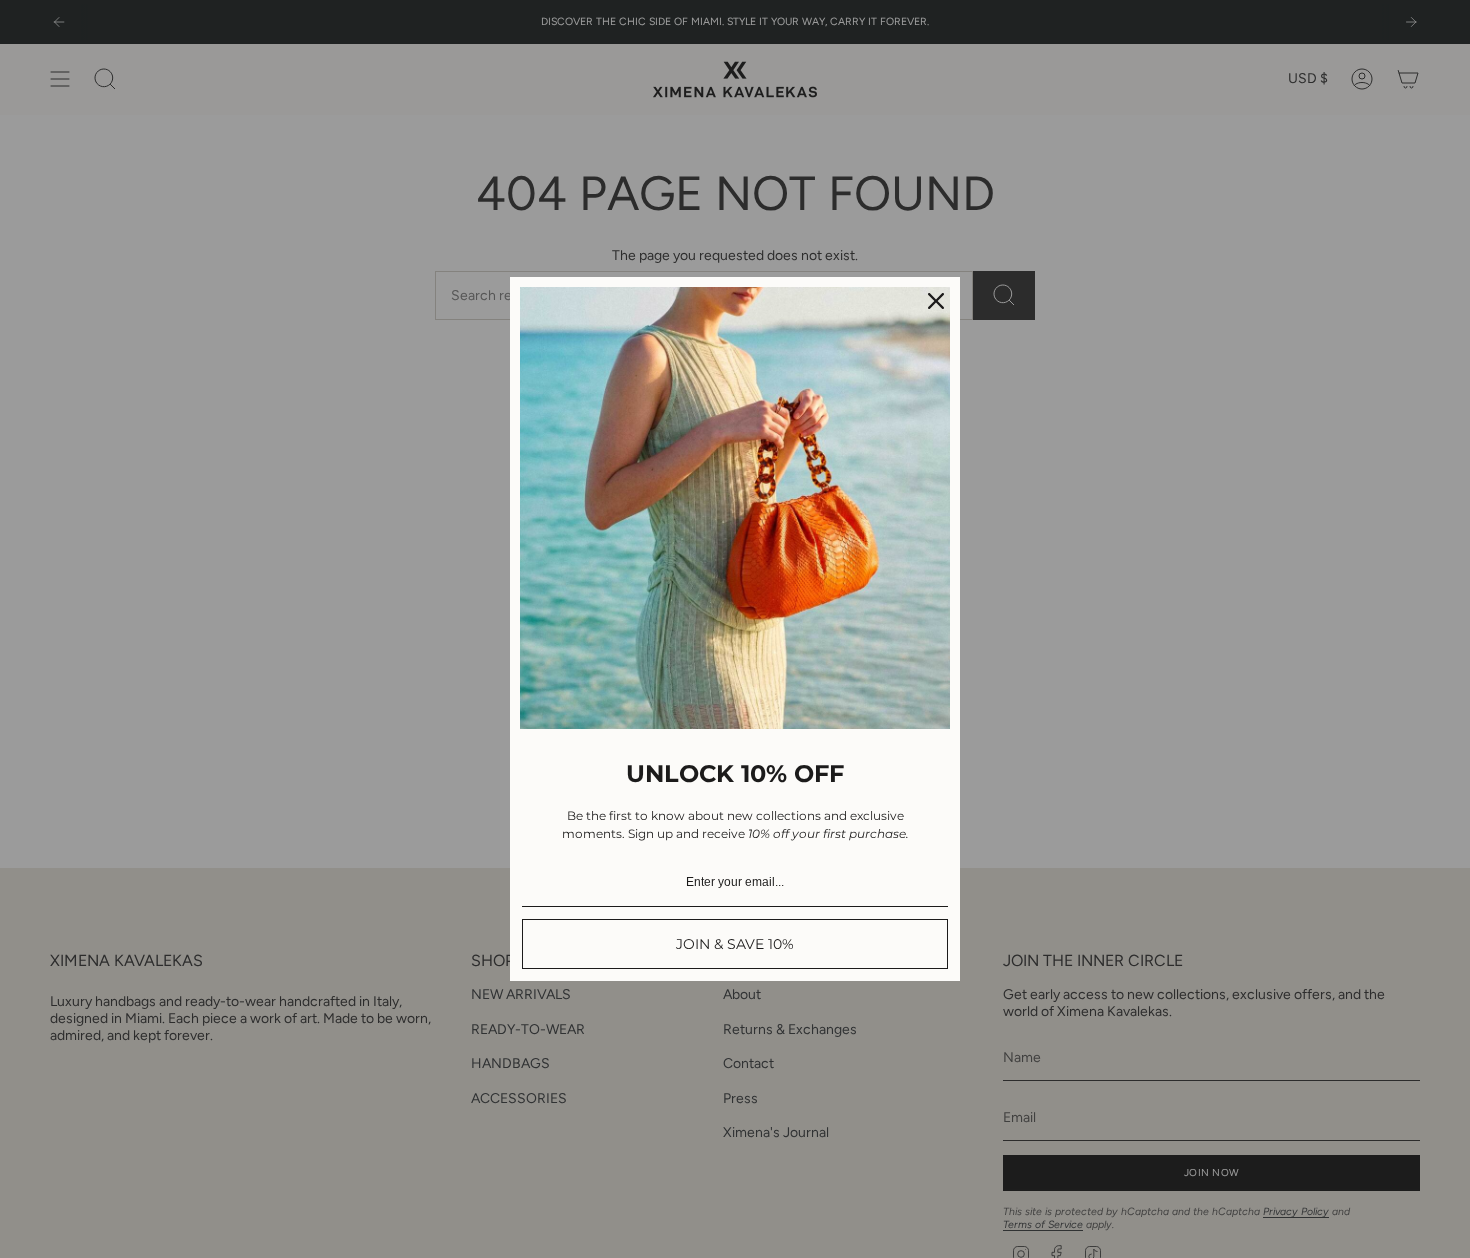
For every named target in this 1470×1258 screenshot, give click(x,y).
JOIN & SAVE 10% (735, 944)
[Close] (936, 301)
